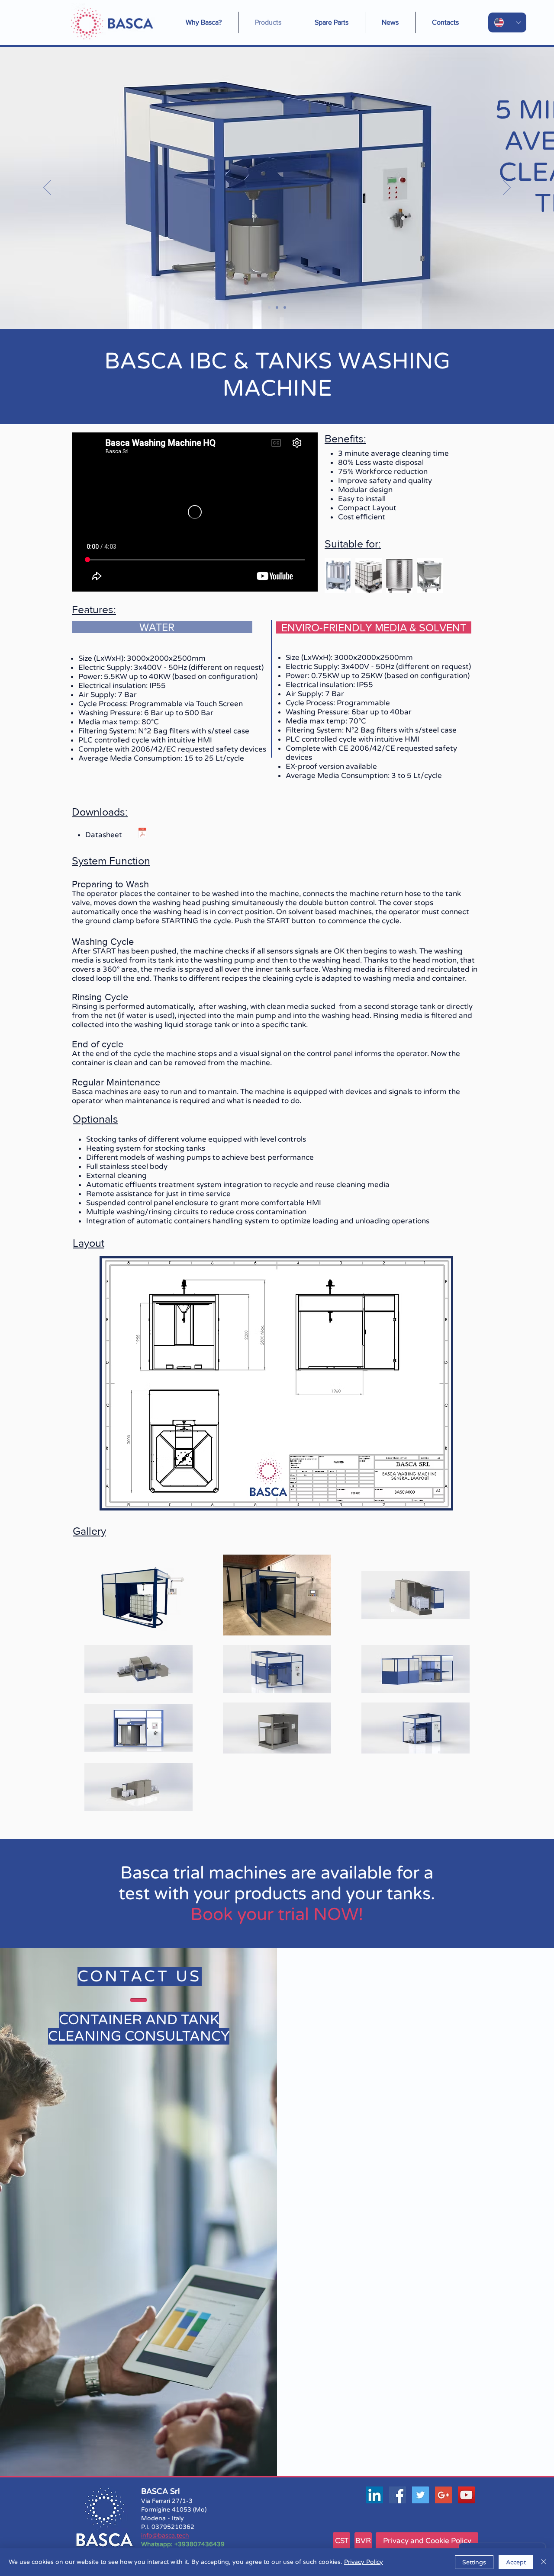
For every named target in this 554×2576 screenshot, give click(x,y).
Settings (474, 2562)
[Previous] (47, 188)
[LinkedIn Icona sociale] (375, 2495)
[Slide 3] (285, 307)
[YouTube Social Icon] (466, 2495)
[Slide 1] (269, 307)
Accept (516, 2562)
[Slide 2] (277, 307)
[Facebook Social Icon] (398, 2495)
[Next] (507, 188)
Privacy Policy (364, 2562)
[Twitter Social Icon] (420, 2495)
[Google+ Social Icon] (443, 2495)
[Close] (544, 2562)
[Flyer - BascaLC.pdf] (142, 834)
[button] (390, 22)
